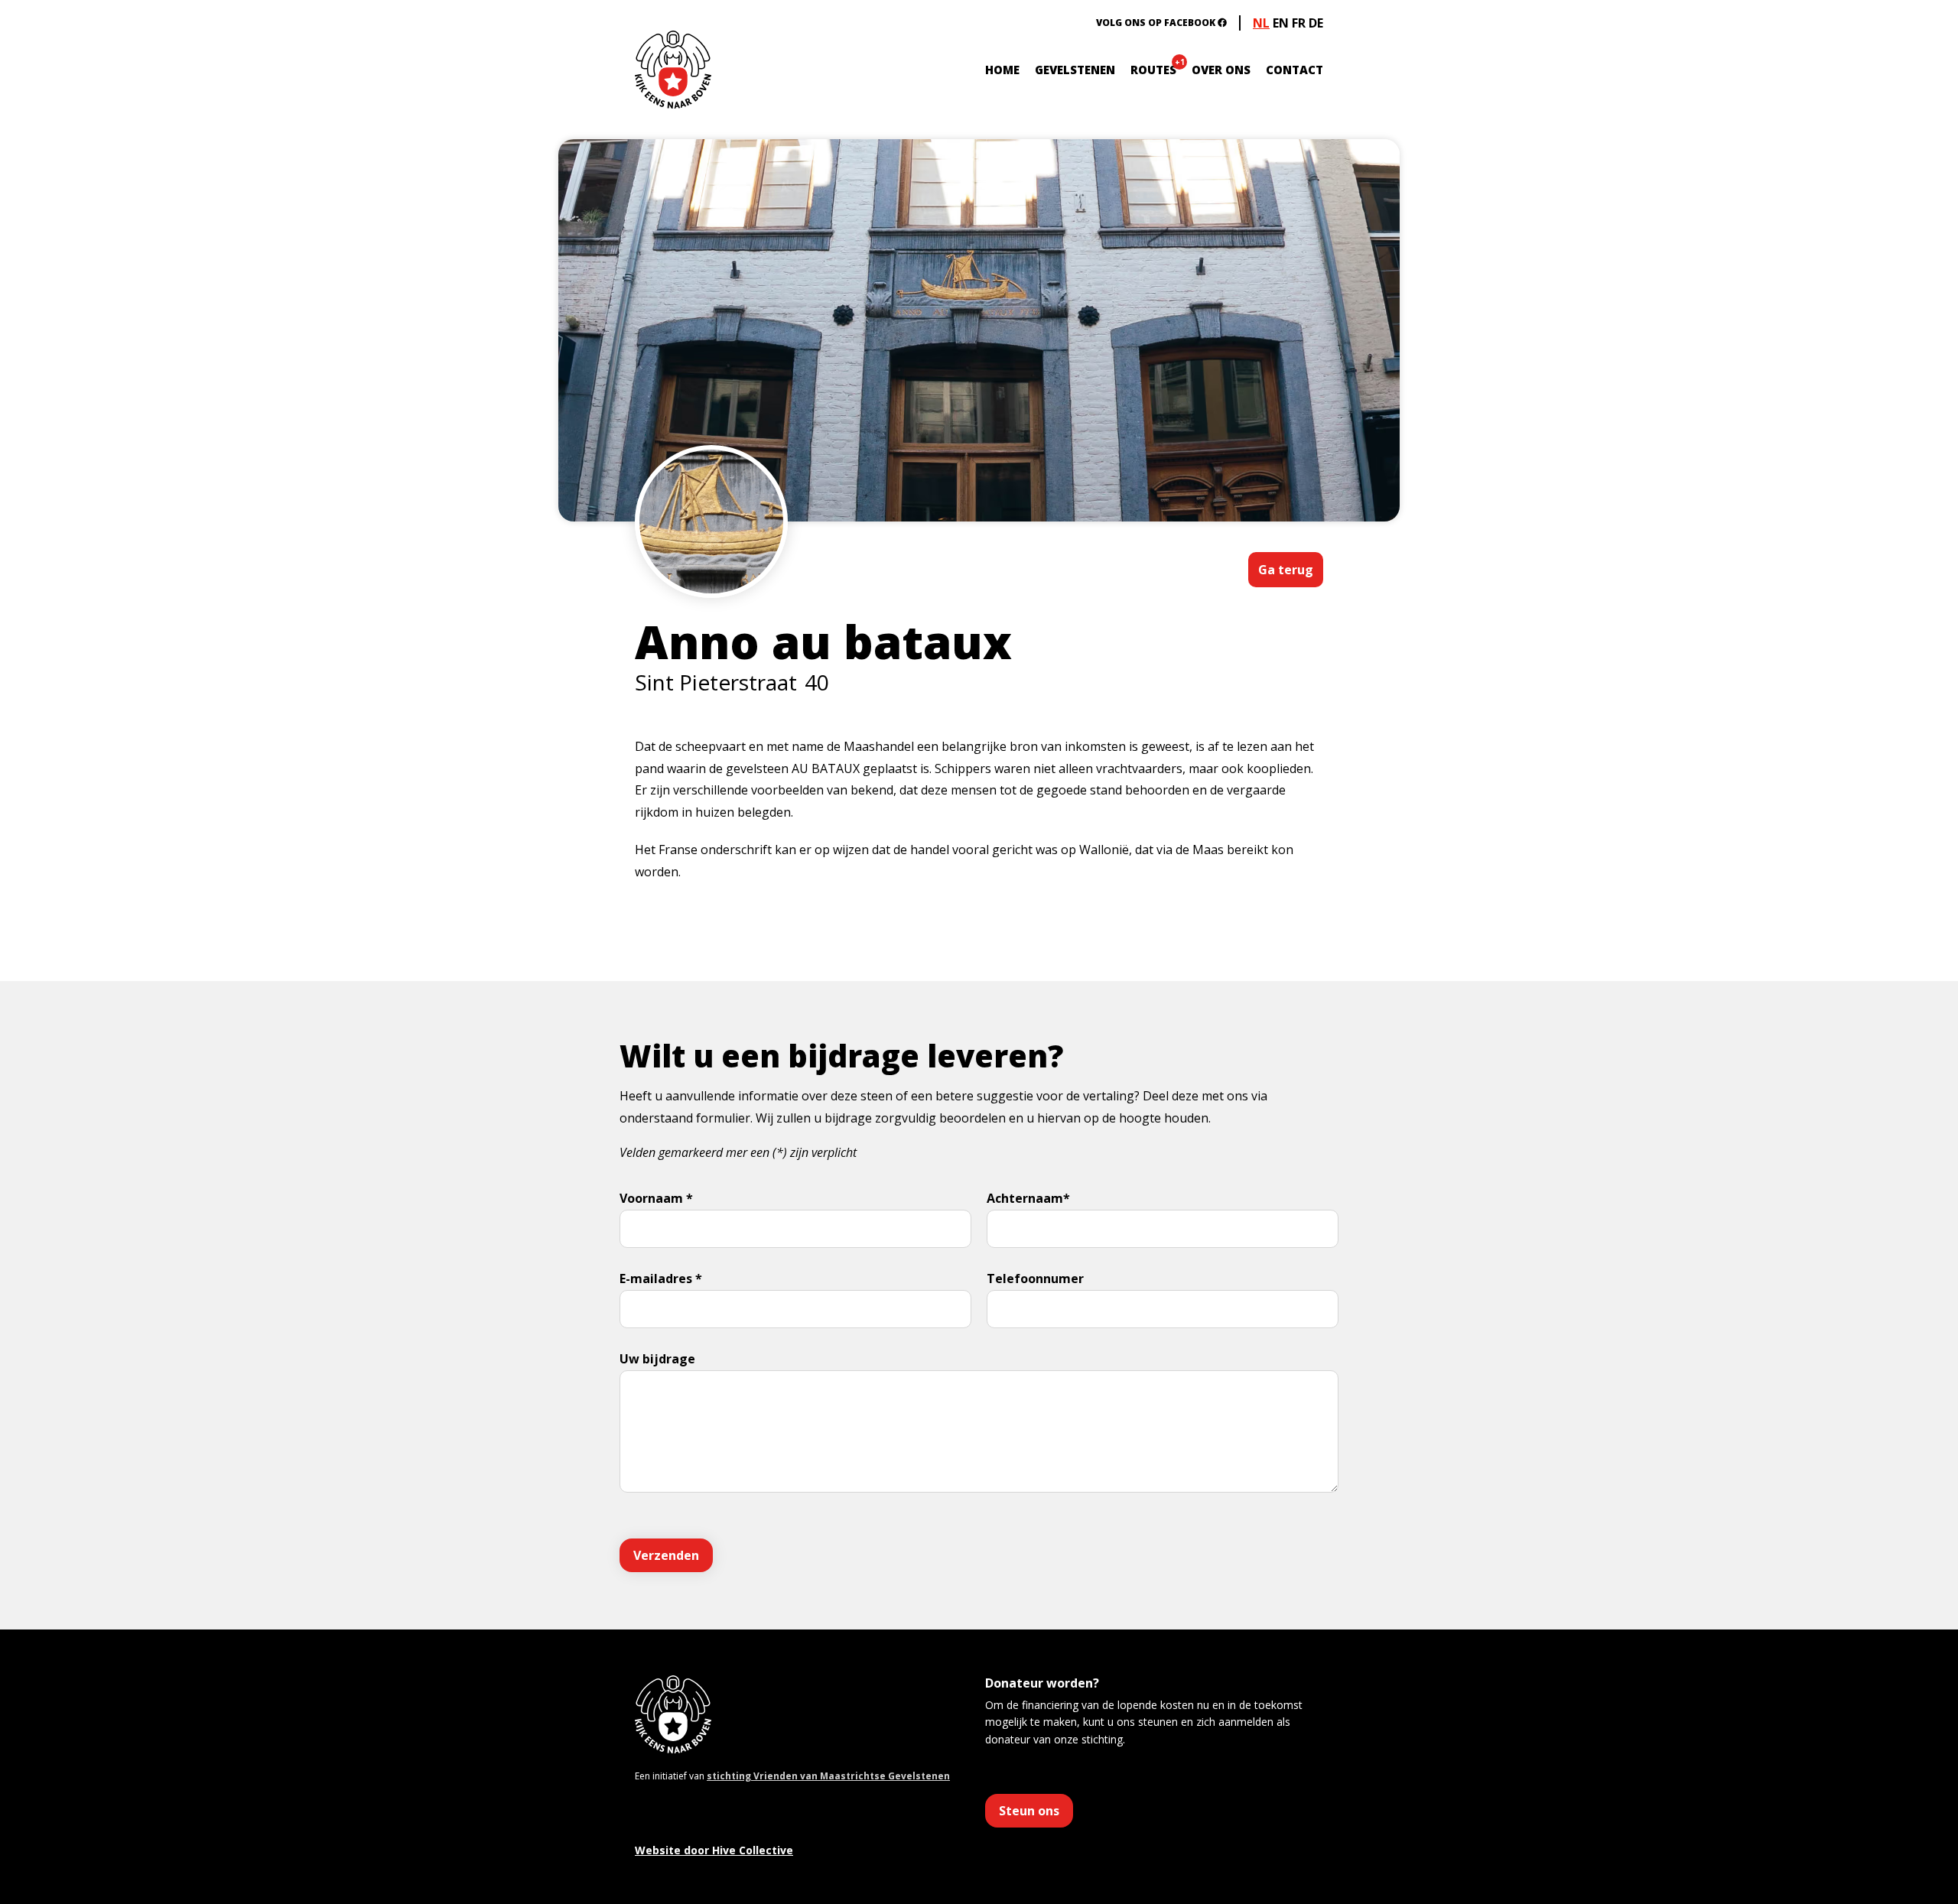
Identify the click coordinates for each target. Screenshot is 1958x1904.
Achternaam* (1028, 1198)
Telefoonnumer (1035, 1279)
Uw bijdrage (657, 1359)
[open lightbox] (711, 567)
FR (1299, 23)
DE (1316, 23)
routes (1153, 70)
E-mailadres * (661, 1279)
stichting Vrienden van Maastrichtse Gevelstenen (828, 1776)
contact (1294, 70)
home (1002, 70)
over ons (1221, 70)
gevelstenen (1075, 70)
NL (1261, 23)
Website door (714, 1850)
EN (1281, 23)
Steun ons (1029, 1811)
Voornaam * (656, 1198)
